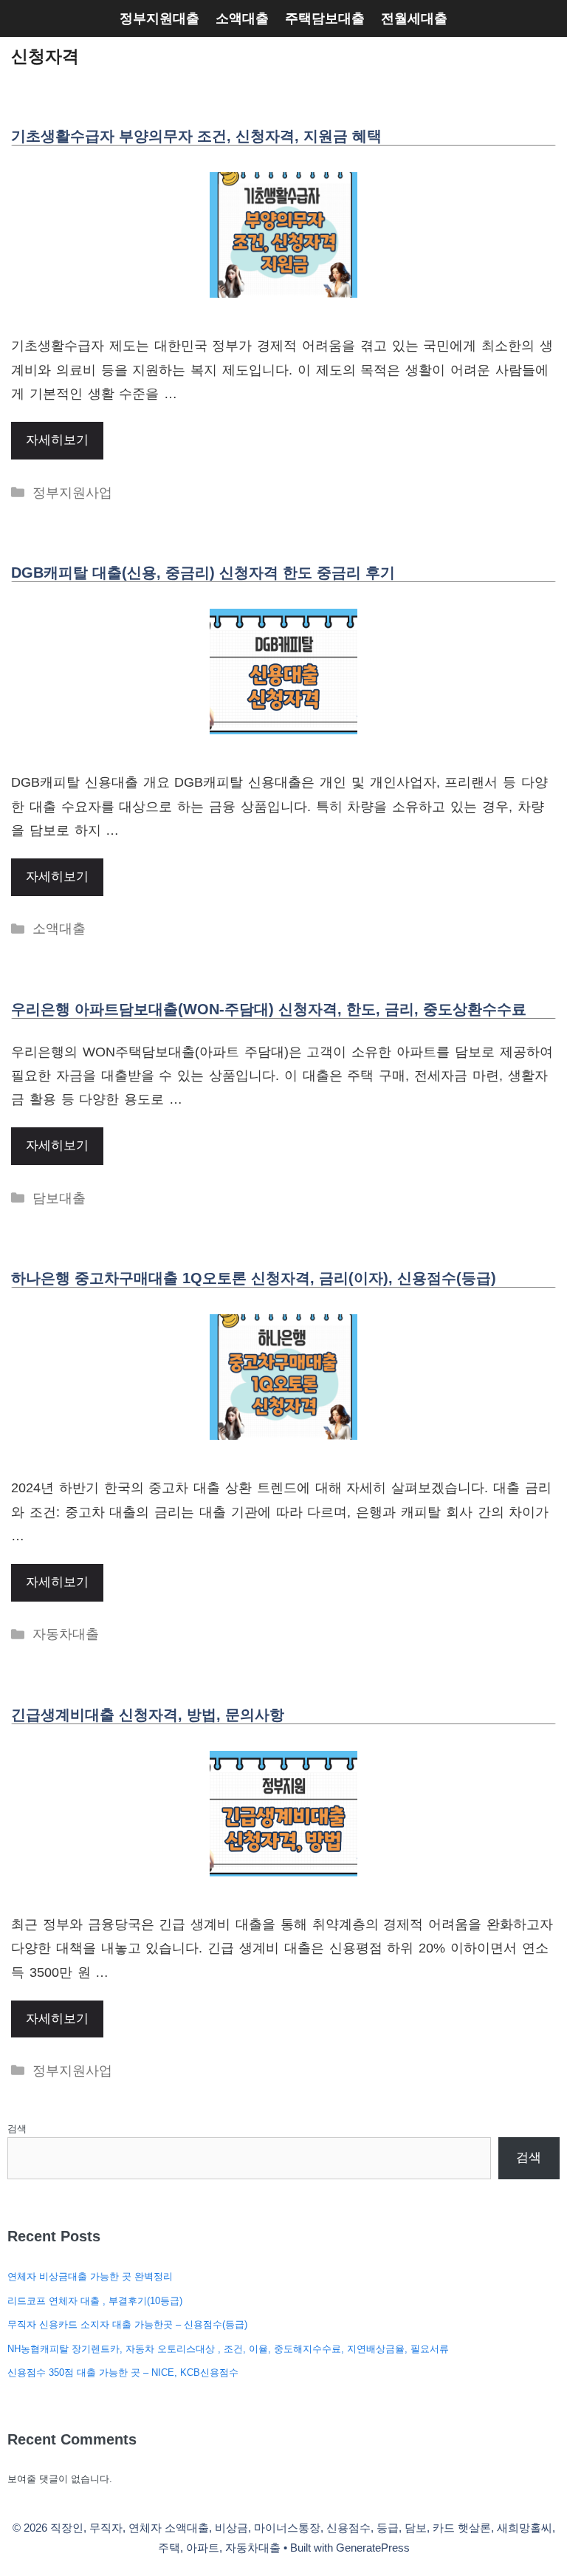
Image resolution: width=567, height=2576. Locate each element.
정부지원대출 (159, 18)
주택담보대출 (325, 18)
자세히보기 (57, 440)
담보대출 (59, 1198)
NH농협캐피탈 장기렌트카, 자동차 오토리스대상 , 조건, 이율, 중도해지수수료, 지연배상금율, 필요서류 (228, 2349)
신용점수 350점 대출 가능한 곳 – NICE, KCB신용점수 (123, 2372)
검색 (17, 2129)
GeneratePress (373, 2548)
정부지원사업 (72, 493)
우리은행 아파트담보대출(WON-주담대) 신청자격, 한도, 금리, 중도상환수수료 (269, 1009)
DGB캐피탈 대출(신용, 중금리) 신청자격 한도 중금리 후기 (203, 573)
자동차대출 (66, 1634)
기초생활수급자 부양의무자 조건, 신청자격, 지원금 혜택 (196, 136)
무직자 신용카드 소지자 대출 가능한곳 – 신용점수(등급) (127, 2324)
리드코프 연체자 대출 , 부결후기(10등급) (95, 2301)
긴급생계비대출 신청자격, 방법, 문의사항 (148, 1715)
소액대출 (242, 18)
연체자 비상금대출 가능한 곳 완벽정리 (90, 2276)
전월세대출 (414, 18)
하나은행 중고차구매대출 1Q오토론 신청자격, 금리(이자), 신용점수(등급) (254, 1278)
